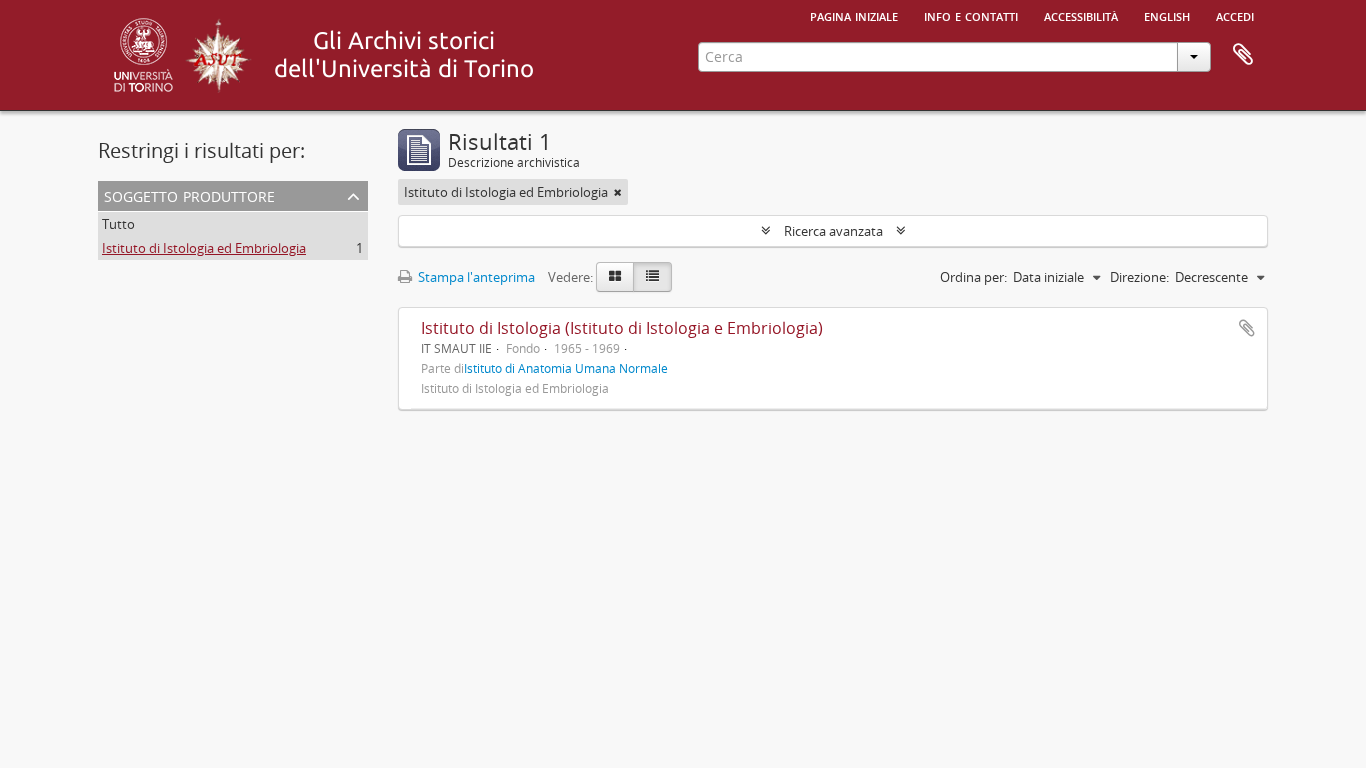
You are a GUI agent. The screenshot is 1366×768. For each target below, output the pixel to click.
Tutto (118, 224)
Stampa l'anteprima (475, 277)
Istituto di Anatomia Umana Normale (566, 368)
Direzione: (1139, 277)
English (1167, 15)
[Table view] (652, 277)
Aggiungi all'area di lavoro (1247, 328)
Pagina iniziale (854, 15)
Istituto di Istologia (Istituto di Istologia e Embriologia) (622, 328)
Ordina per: (973, 277)
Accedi (1235, 15)
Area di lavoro (1243, 55)
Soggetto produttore (189, 194)
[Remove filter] (618, 192)
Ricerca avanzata (833, 231)
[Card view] (615, 277)
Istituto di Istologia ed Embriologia (204, 248)
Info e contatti (971, 15)
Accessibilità (1081, 15)
